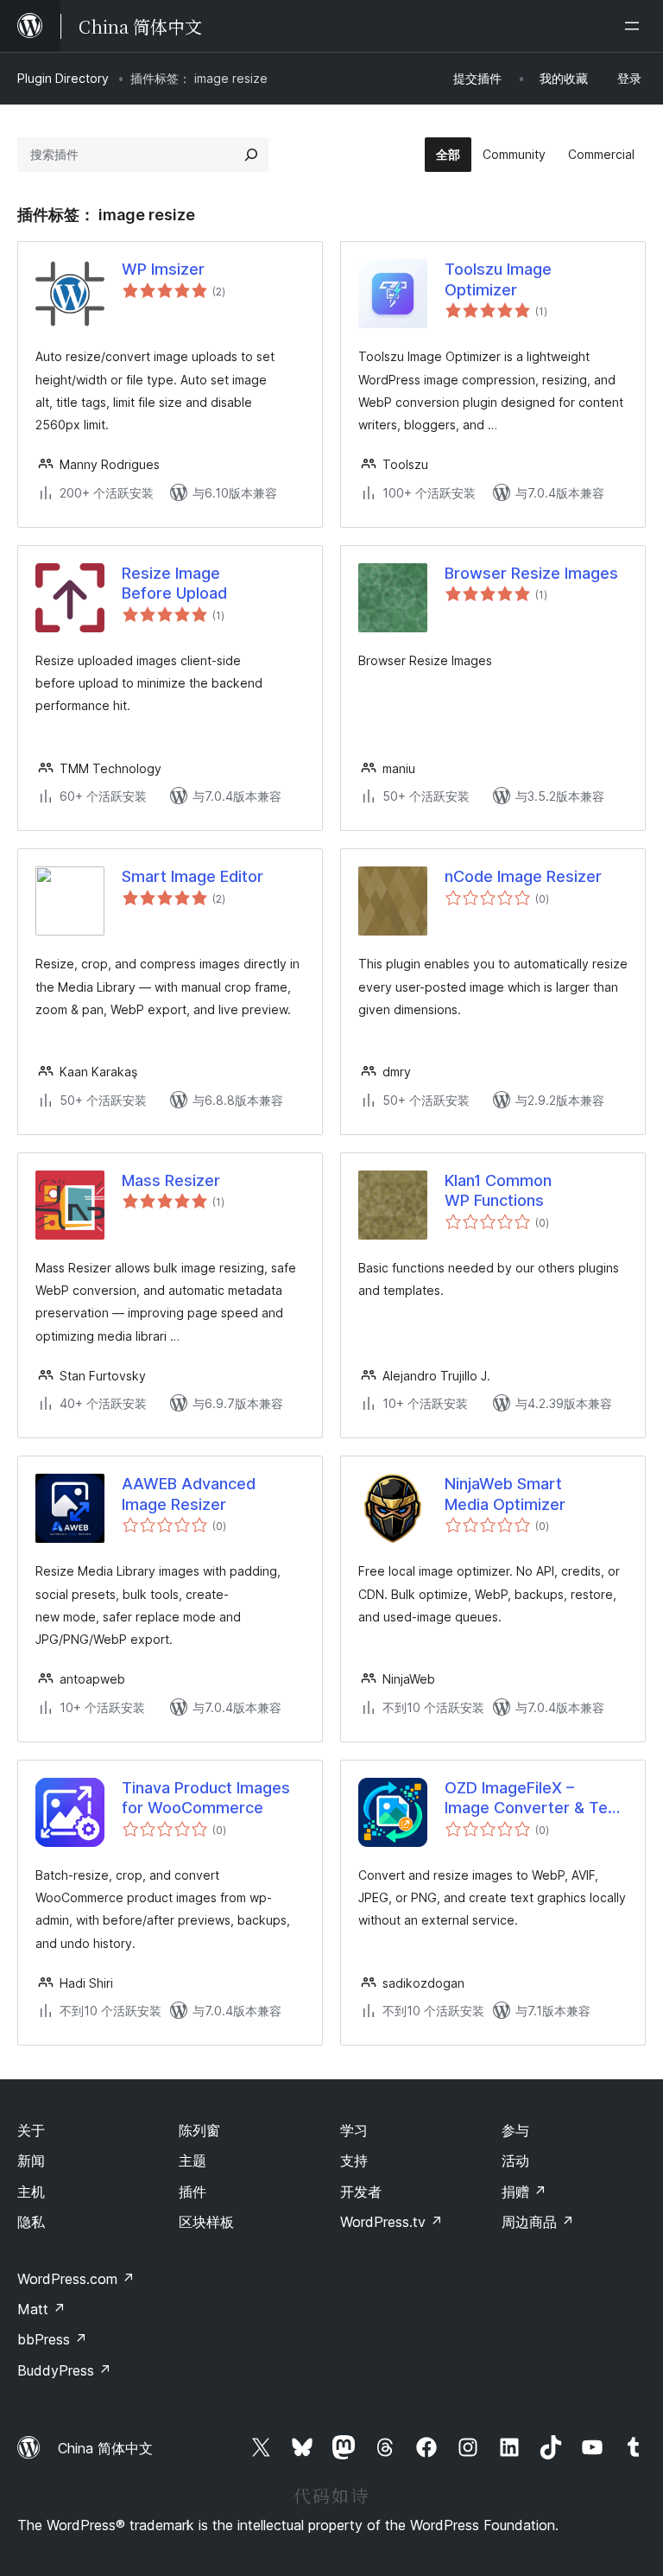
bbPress (52, 2339)
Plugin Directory (63, 78)
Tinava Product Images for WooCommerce (206, 1798)
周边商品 (538, 2222)
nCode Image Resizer (523, 876)
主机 (31, 2192)
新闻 (31, 2160)
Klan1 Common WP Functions (498, 1190)
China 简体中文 (105, 2448)
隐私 (31, 2222)
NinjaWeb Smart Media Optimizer (505, 1494)
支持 (354, 2160)
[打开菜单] (635, 26)
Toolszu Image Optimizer (498, 279)
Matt (41, 2309)
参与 (515, 2130)
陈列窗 (199, 2130)
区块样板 (206, 2222)
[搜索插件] (251, 155)
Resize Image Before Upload (174, 583)
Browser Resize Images (531, 573)
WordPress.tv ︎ (391, 2222)
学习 (354, 2130)
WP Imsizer (163, 269)
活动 (515, 2160)
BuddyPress (64, 2370)
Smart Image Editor (193, 876)
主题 (193, 2160)
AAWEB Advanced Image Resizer (189, 1494)
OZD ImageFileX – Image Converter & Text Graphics (534, 1799)
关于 (31, 2130)
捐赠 (524, 2192)
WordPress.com (76, 2279)
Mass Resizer (171, 1180)
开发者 (361, 2192)
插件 (193, 2192)
